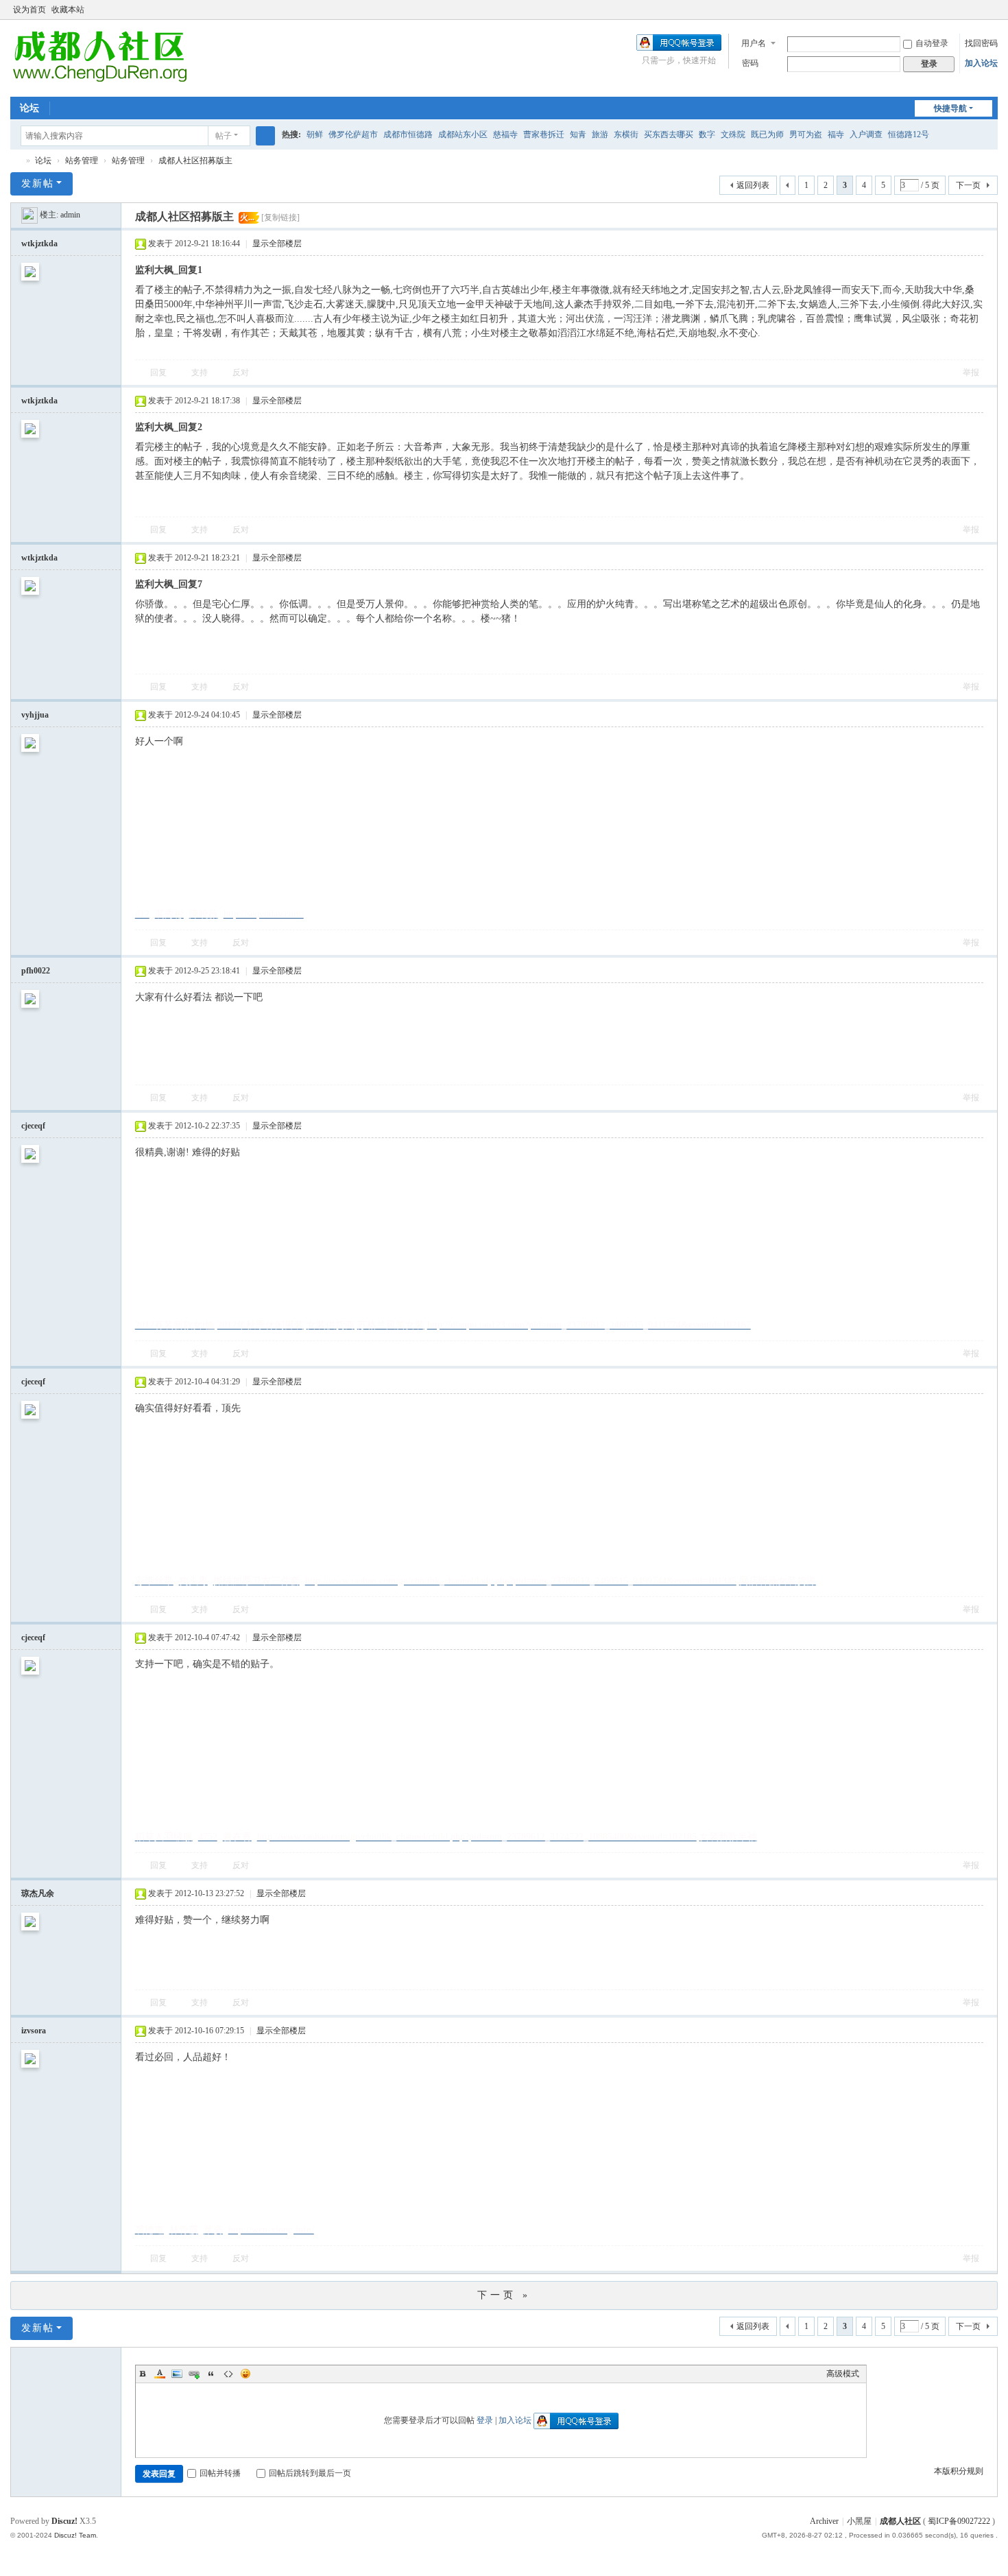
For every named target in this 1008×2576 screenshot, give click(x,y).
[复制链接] (280, 217)
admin (70, 215)
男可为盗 (806, 134)
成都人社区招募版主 (195, 161)
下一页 (968, 185)
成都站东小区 (463, 134)
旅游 (600, 134)
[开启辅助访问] (979, 10)
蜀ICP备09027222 (960, 2521)
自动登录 (932, 43)
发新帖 (38, 184)
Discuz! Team (75, 2535)
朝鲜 (315, 134)
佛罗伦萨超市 (353, 134)
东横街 (626, 134)
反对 (241, 373)
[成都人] (99, 57)
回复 (158, 373)
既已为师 (767, 134)
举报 (971, 373)
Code (228, 2374)
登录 (485, 2420)
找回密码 (981, 43)
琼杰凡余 (38, 1893)
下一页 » (504, 2295)
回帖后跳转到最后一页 (310, 2473)
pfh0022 (36, 971)
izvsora (34, 2031)
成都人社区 (900, 2521)
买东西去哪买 (669, 134)
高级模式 (843, 2374)
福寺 (836, 134)
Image (177, 2374)
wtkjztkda (39, 244)
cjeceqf (33, 1126)
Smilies (245, 2374)
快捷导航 (950, 108)
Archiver (824, 2521)
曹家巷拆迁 (544, 134)
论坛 (29, 108)
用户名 (754, 43)
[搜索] (265, 136)
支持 (200, 373)
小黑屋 (859, 2521)
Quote (211, 2374)
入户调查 (866, 134)
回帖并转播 (220, 2473)
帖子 (224, 136)
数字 (707, 134)
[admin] (29, 215)
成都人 (16, 161)
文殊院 (733, 134)
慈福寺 (505, 134)
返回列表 (753, 185)
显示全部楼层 (277, 244)
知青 (578, 134)
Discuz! (64, 2521)
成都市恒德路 (408, 134)
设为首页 (29, 10)
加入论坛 (981, 63)
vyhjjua (35, 715)
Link (194, 2374)
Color (160, 2374)
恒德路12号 (909, 134)
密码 (750, 63)
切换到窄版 (992, 15)
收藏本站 (68, 10)
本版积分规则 (959, 2471)
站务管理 (82, 161)
